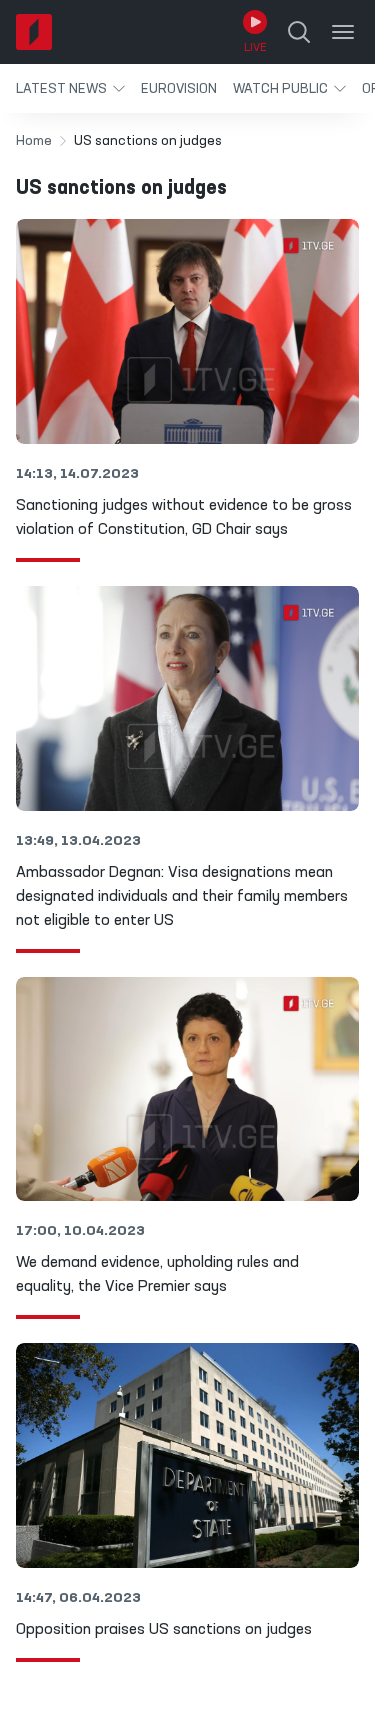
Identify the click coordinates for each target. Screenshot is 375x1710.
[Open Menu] (343, 32)
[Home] (34, 32)
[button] (70, 88)
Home (34, 141)
